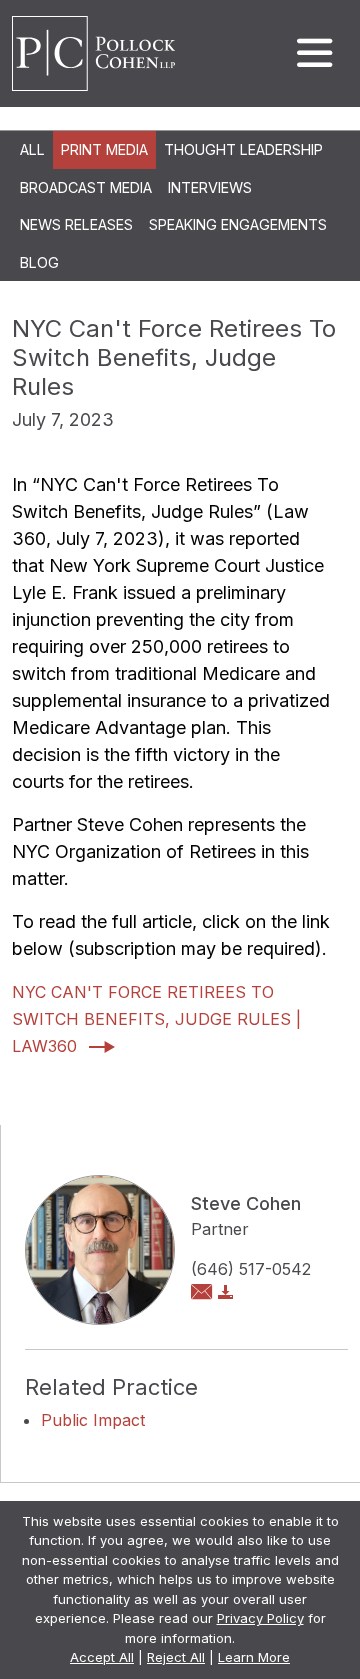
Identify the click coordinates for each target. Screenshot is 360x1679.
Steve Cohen (246, 1203)
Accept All (102, 1657)
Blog (39, 262)
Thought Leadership (243, 149)
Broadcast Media (86, 187)
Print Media (104, 149)
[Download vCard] (226, 1293)
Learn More (254, 1657)
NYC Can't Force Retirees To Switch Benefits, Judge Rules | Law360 (156, 1019)
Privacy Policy (260, 1618)
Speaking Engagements (238, 224)
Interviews (210, 187)
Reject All (176, 1657)
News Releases (76, 224)
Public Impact (93, 1420)
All (32, 149)
